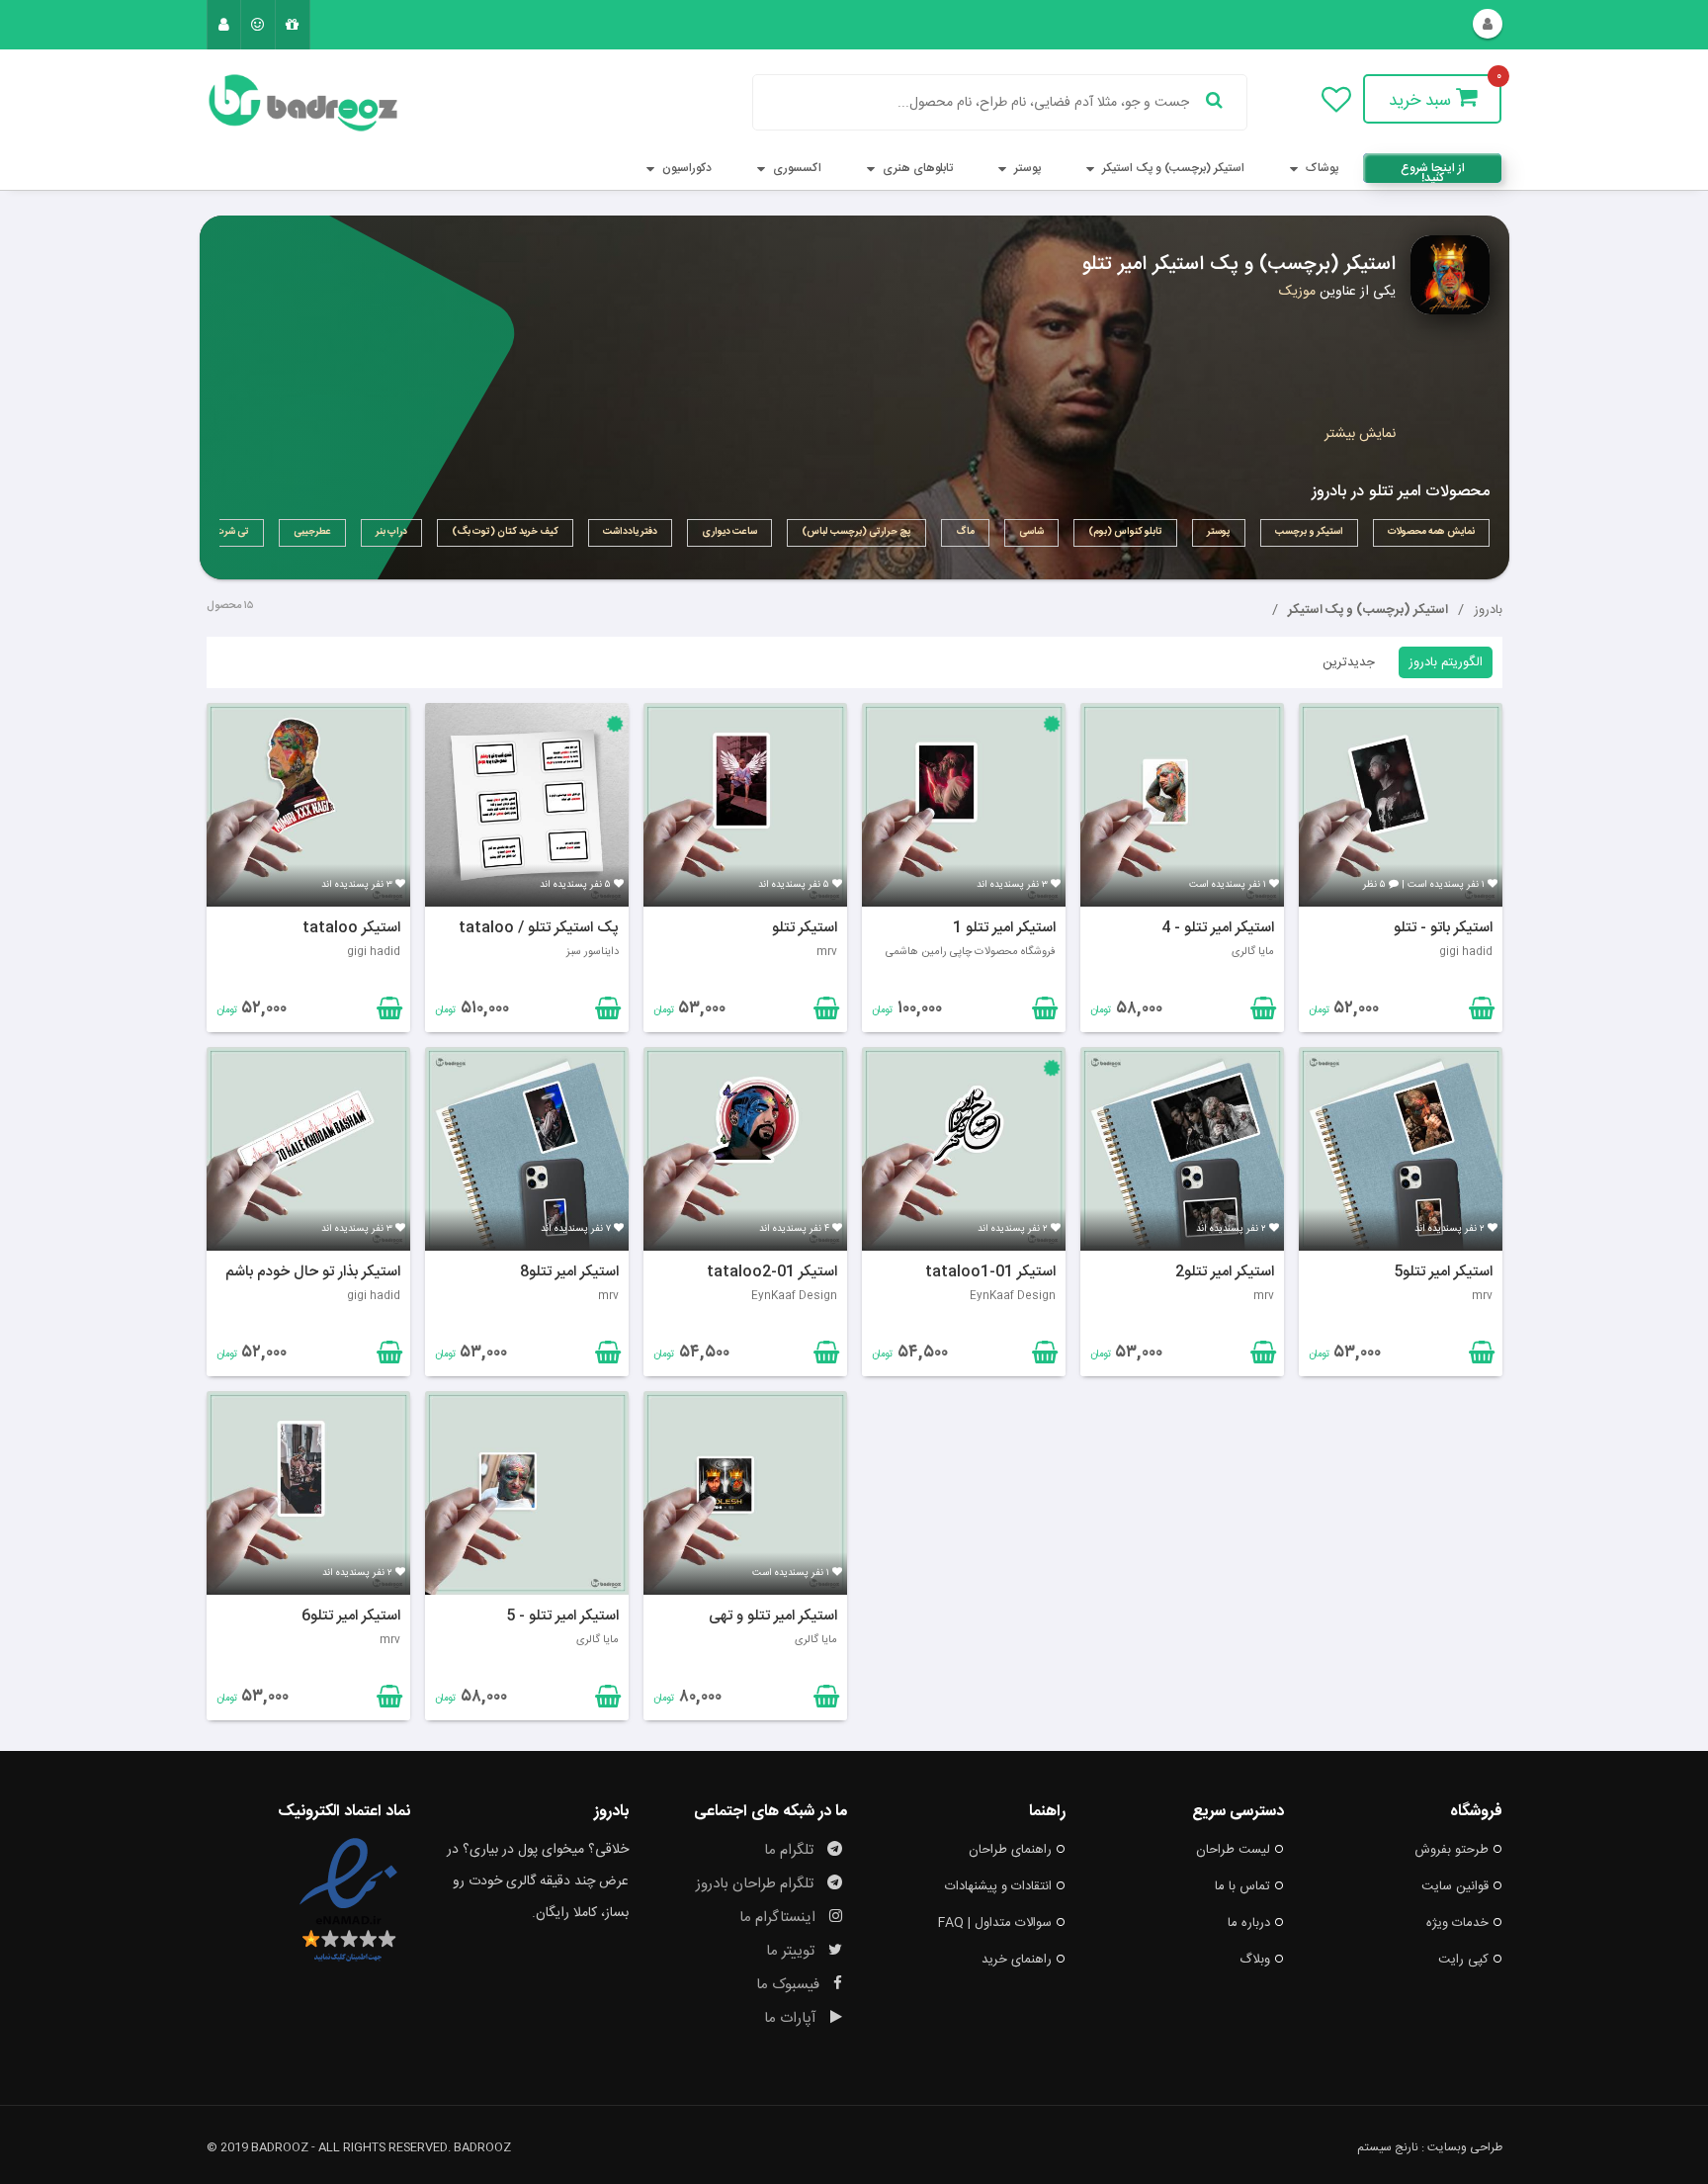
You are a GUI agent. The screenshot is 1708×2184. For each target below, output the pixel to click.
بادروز (1488, 610)
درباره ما (1249, 1923)
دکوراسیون (685, 168)
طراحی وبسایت (1465, 2147)
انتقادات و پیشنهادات (998, 1886)
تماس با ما (1242, 1886)
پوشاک (1321, 168)
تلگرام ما (791, 1850)
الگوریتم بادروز (1446, 662)
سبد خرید (1422, 101)
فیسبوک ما (790, 1985)
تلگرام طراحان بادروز (757, 1884)
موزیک (1297, 292)
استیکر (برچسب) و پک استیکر (1172, 168)
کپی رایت (1463, 1960)
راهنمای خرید (1017, 1960)
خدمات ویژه (1457, 1923)
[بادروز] (308, 103)
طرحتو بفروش (1452, 1850)
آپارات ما (792, 2018)
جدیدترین (1349, 662)
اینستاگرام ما (779, 1918)
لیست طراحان (1233, 1850)
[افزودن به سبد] (387, 1012)
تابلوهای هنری (916, 168)
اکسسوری (796, 168)
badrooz (482, 2147)
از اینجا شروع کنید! (1433, 171)
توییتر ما (792, 1951)
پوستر (1026, 168)
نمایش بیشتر (1360, 434)
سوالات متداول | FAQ (995, 1923)
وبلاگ (1255, 1960)
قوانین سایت (1455, 1886)
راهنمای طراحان (1010, 1850)
